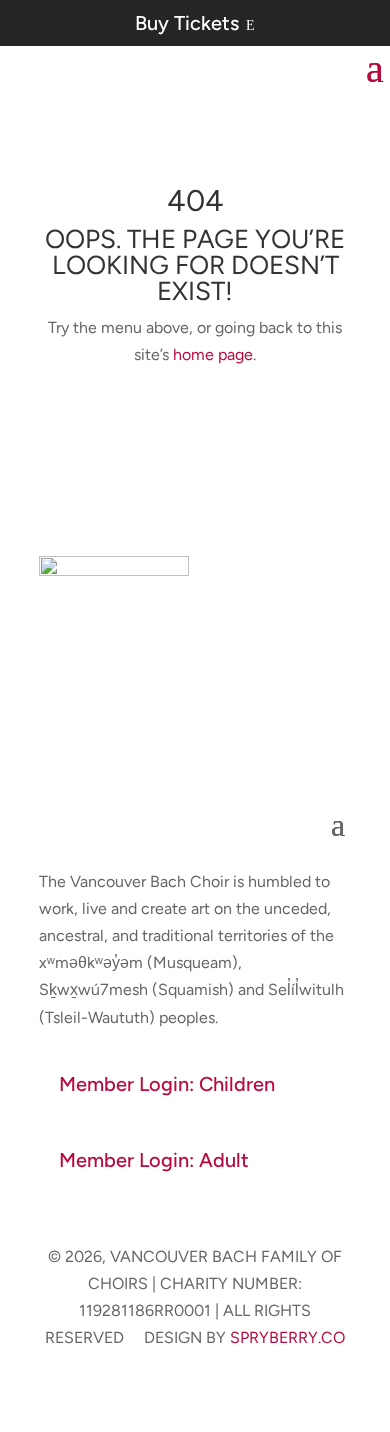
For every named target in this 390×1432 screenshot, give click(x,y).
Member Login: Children (167, 1084)
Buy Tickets (195, 23)
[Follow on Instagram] (215, 752)
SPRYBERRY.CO (287, 1337)
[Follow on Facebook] (175, 752)
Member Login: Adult (154, 1160)
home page (213, 354)
